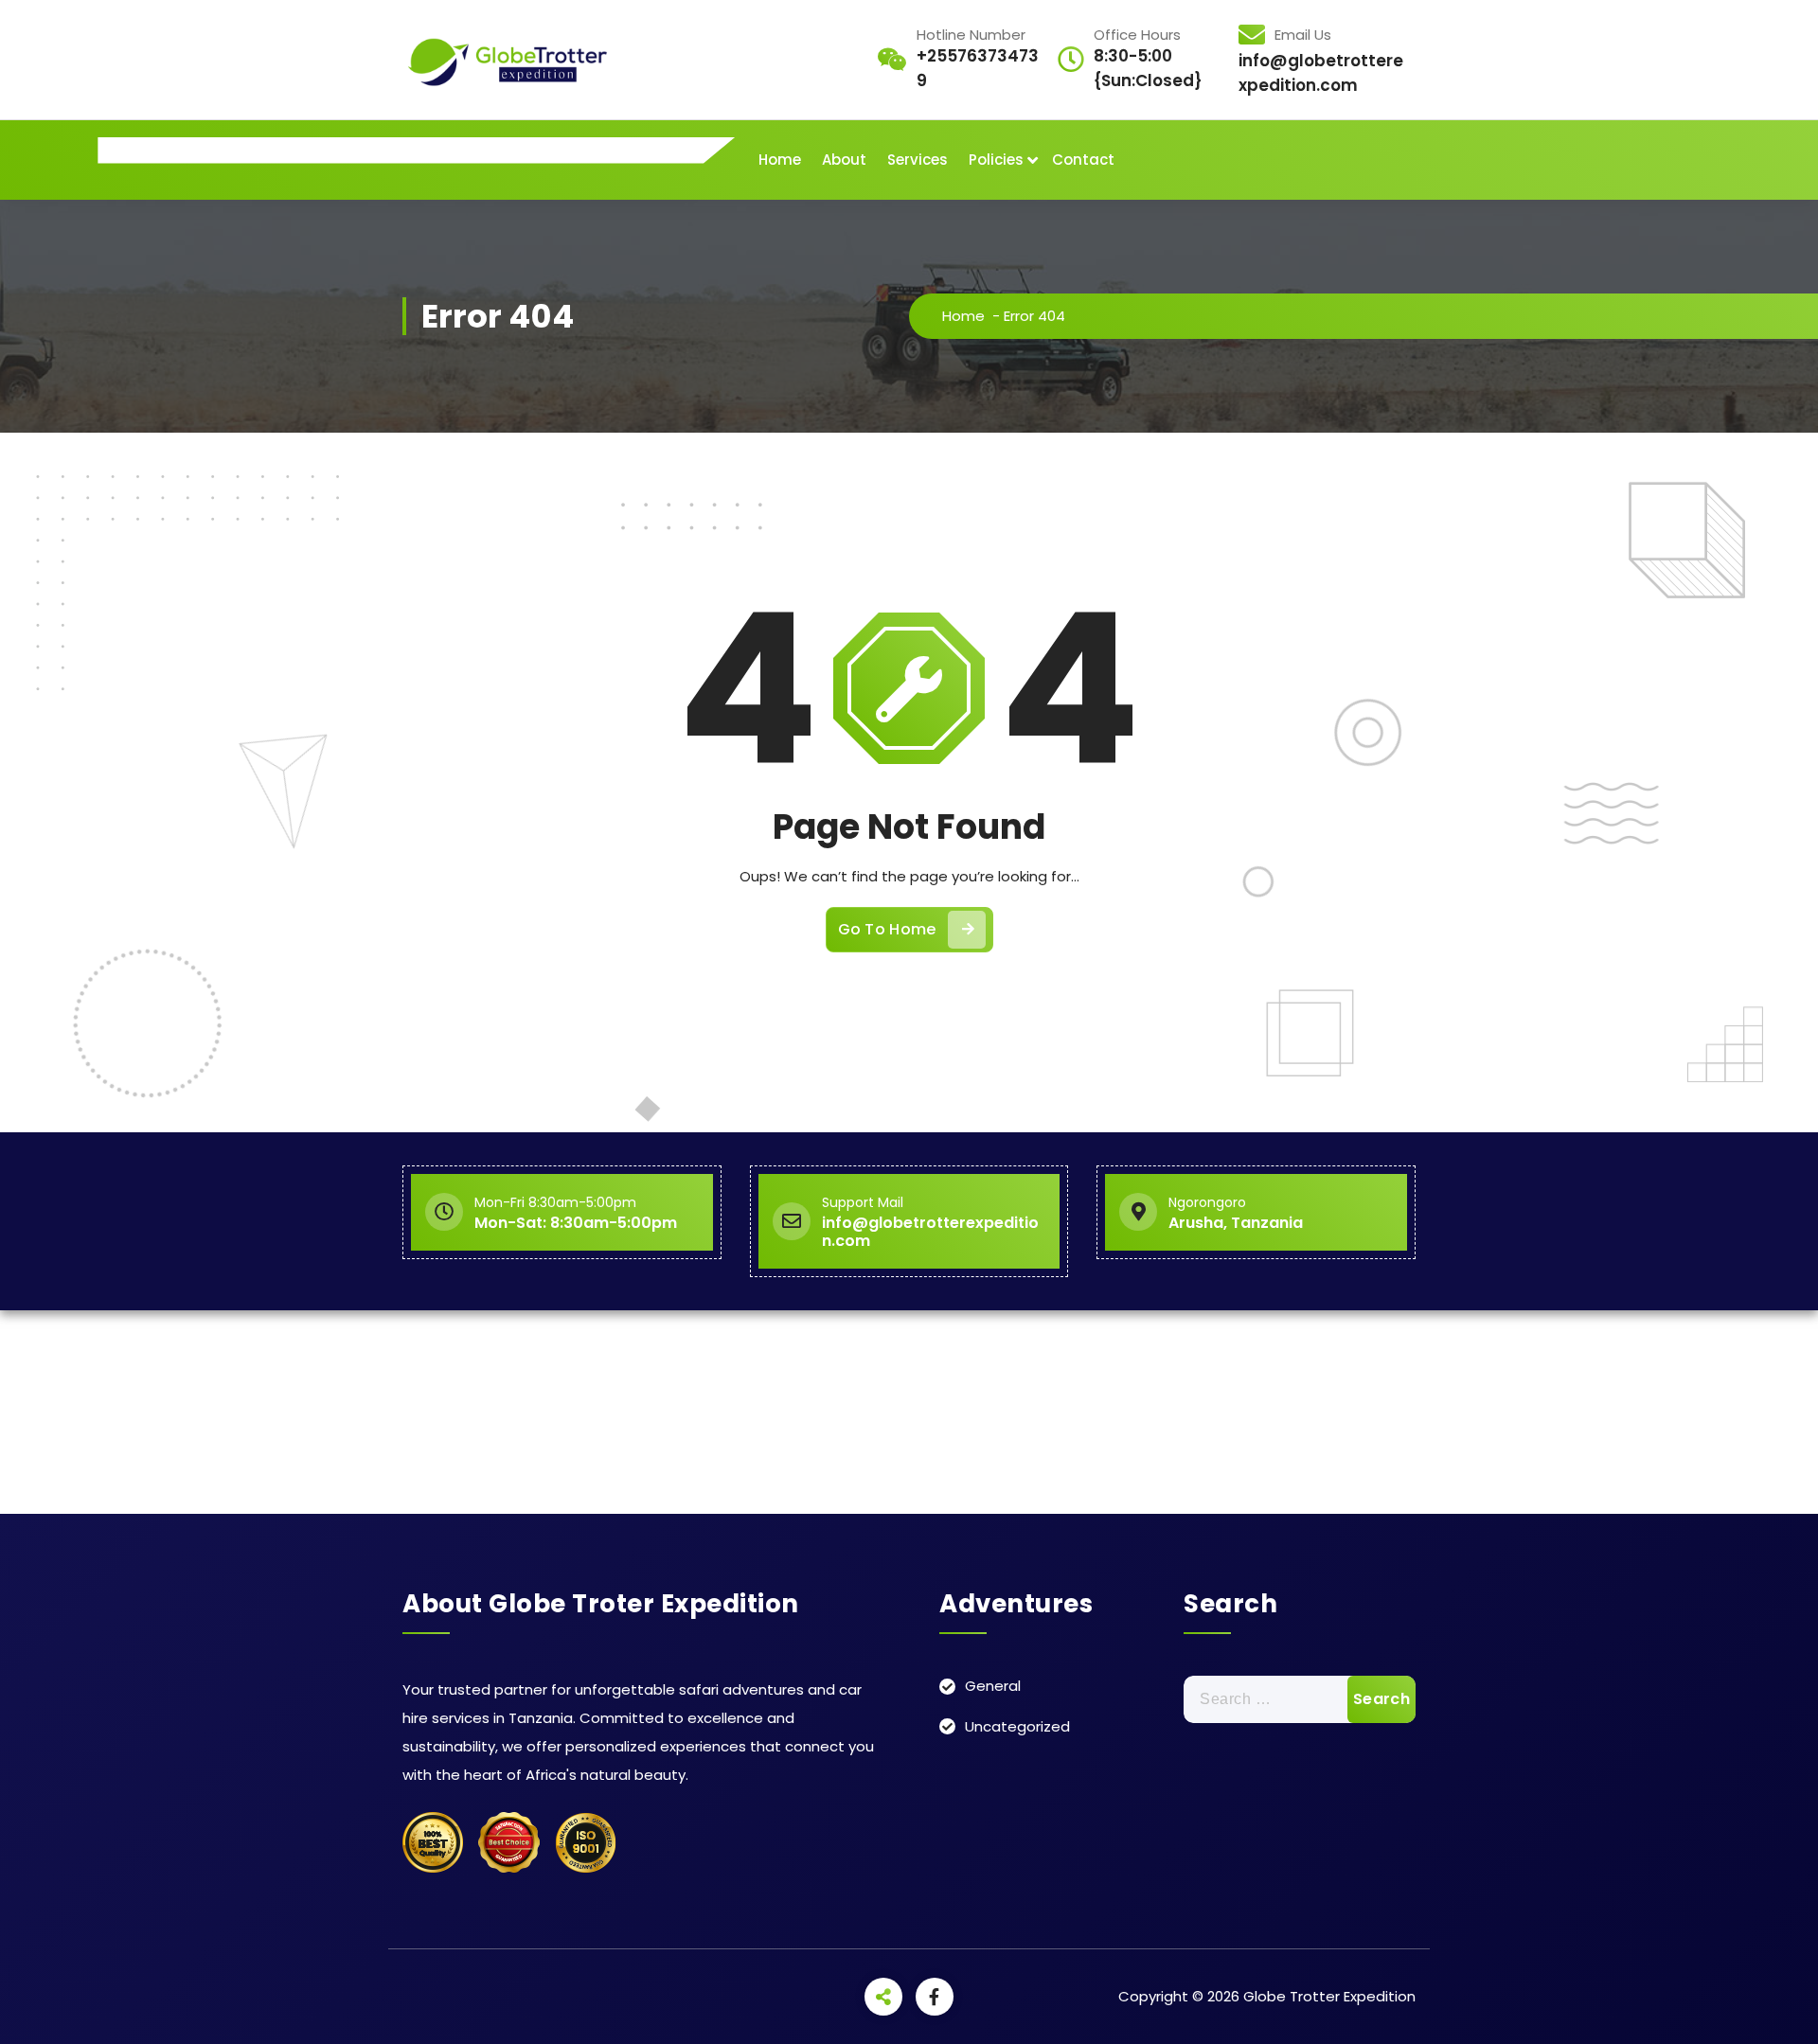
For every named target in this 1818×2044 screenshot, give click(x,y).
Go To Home (887, 929)
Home (780, 160)
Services (918, 160)
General (993, 1686)
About (844, 160)
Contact (1083, 160)
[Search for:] (1300, 1699)
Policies (996, 160)
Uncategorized (1017, 1726)
